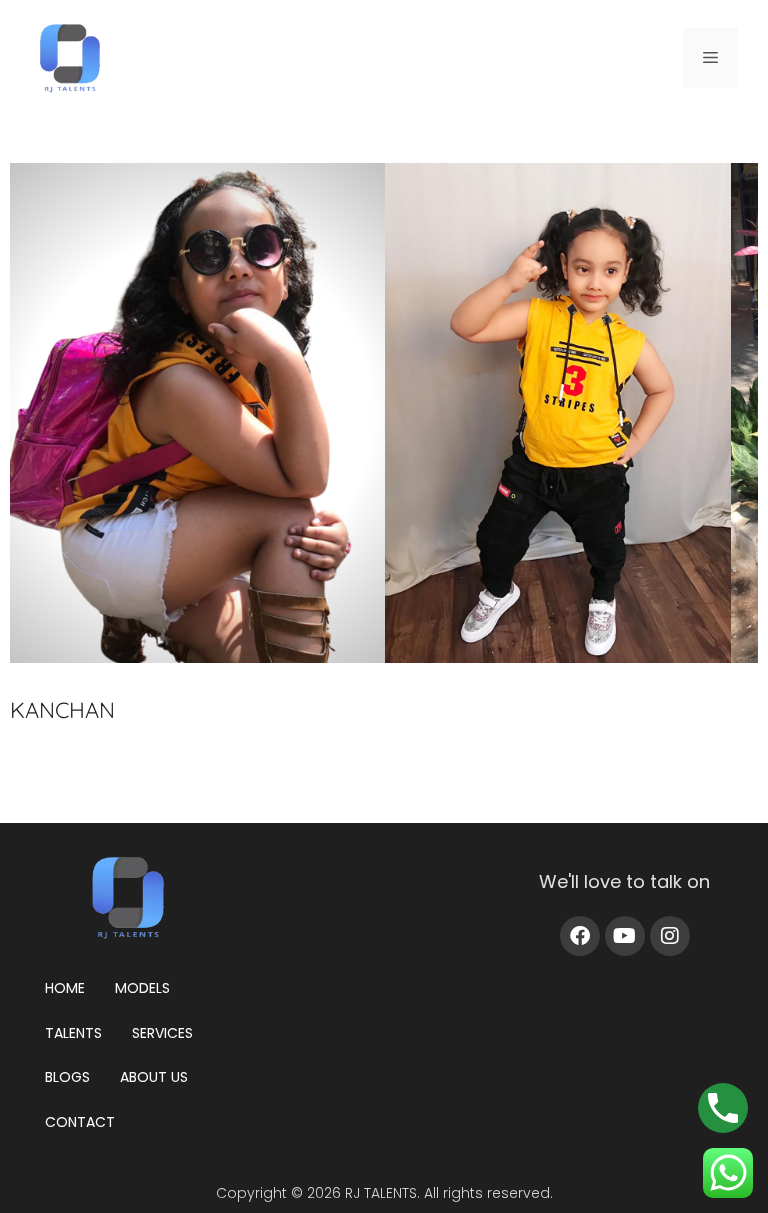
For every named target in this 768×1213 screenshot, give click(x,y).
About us (154, 1077)
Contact (80, 1122)
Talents (73, 1033)
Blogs (67, 1077)
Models (142, 988)
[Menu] (710, 58)
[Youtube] (625, 936)
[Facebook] (580, 936)
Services (162, 1033)
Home (65, 988)
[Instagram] (670, 936)
